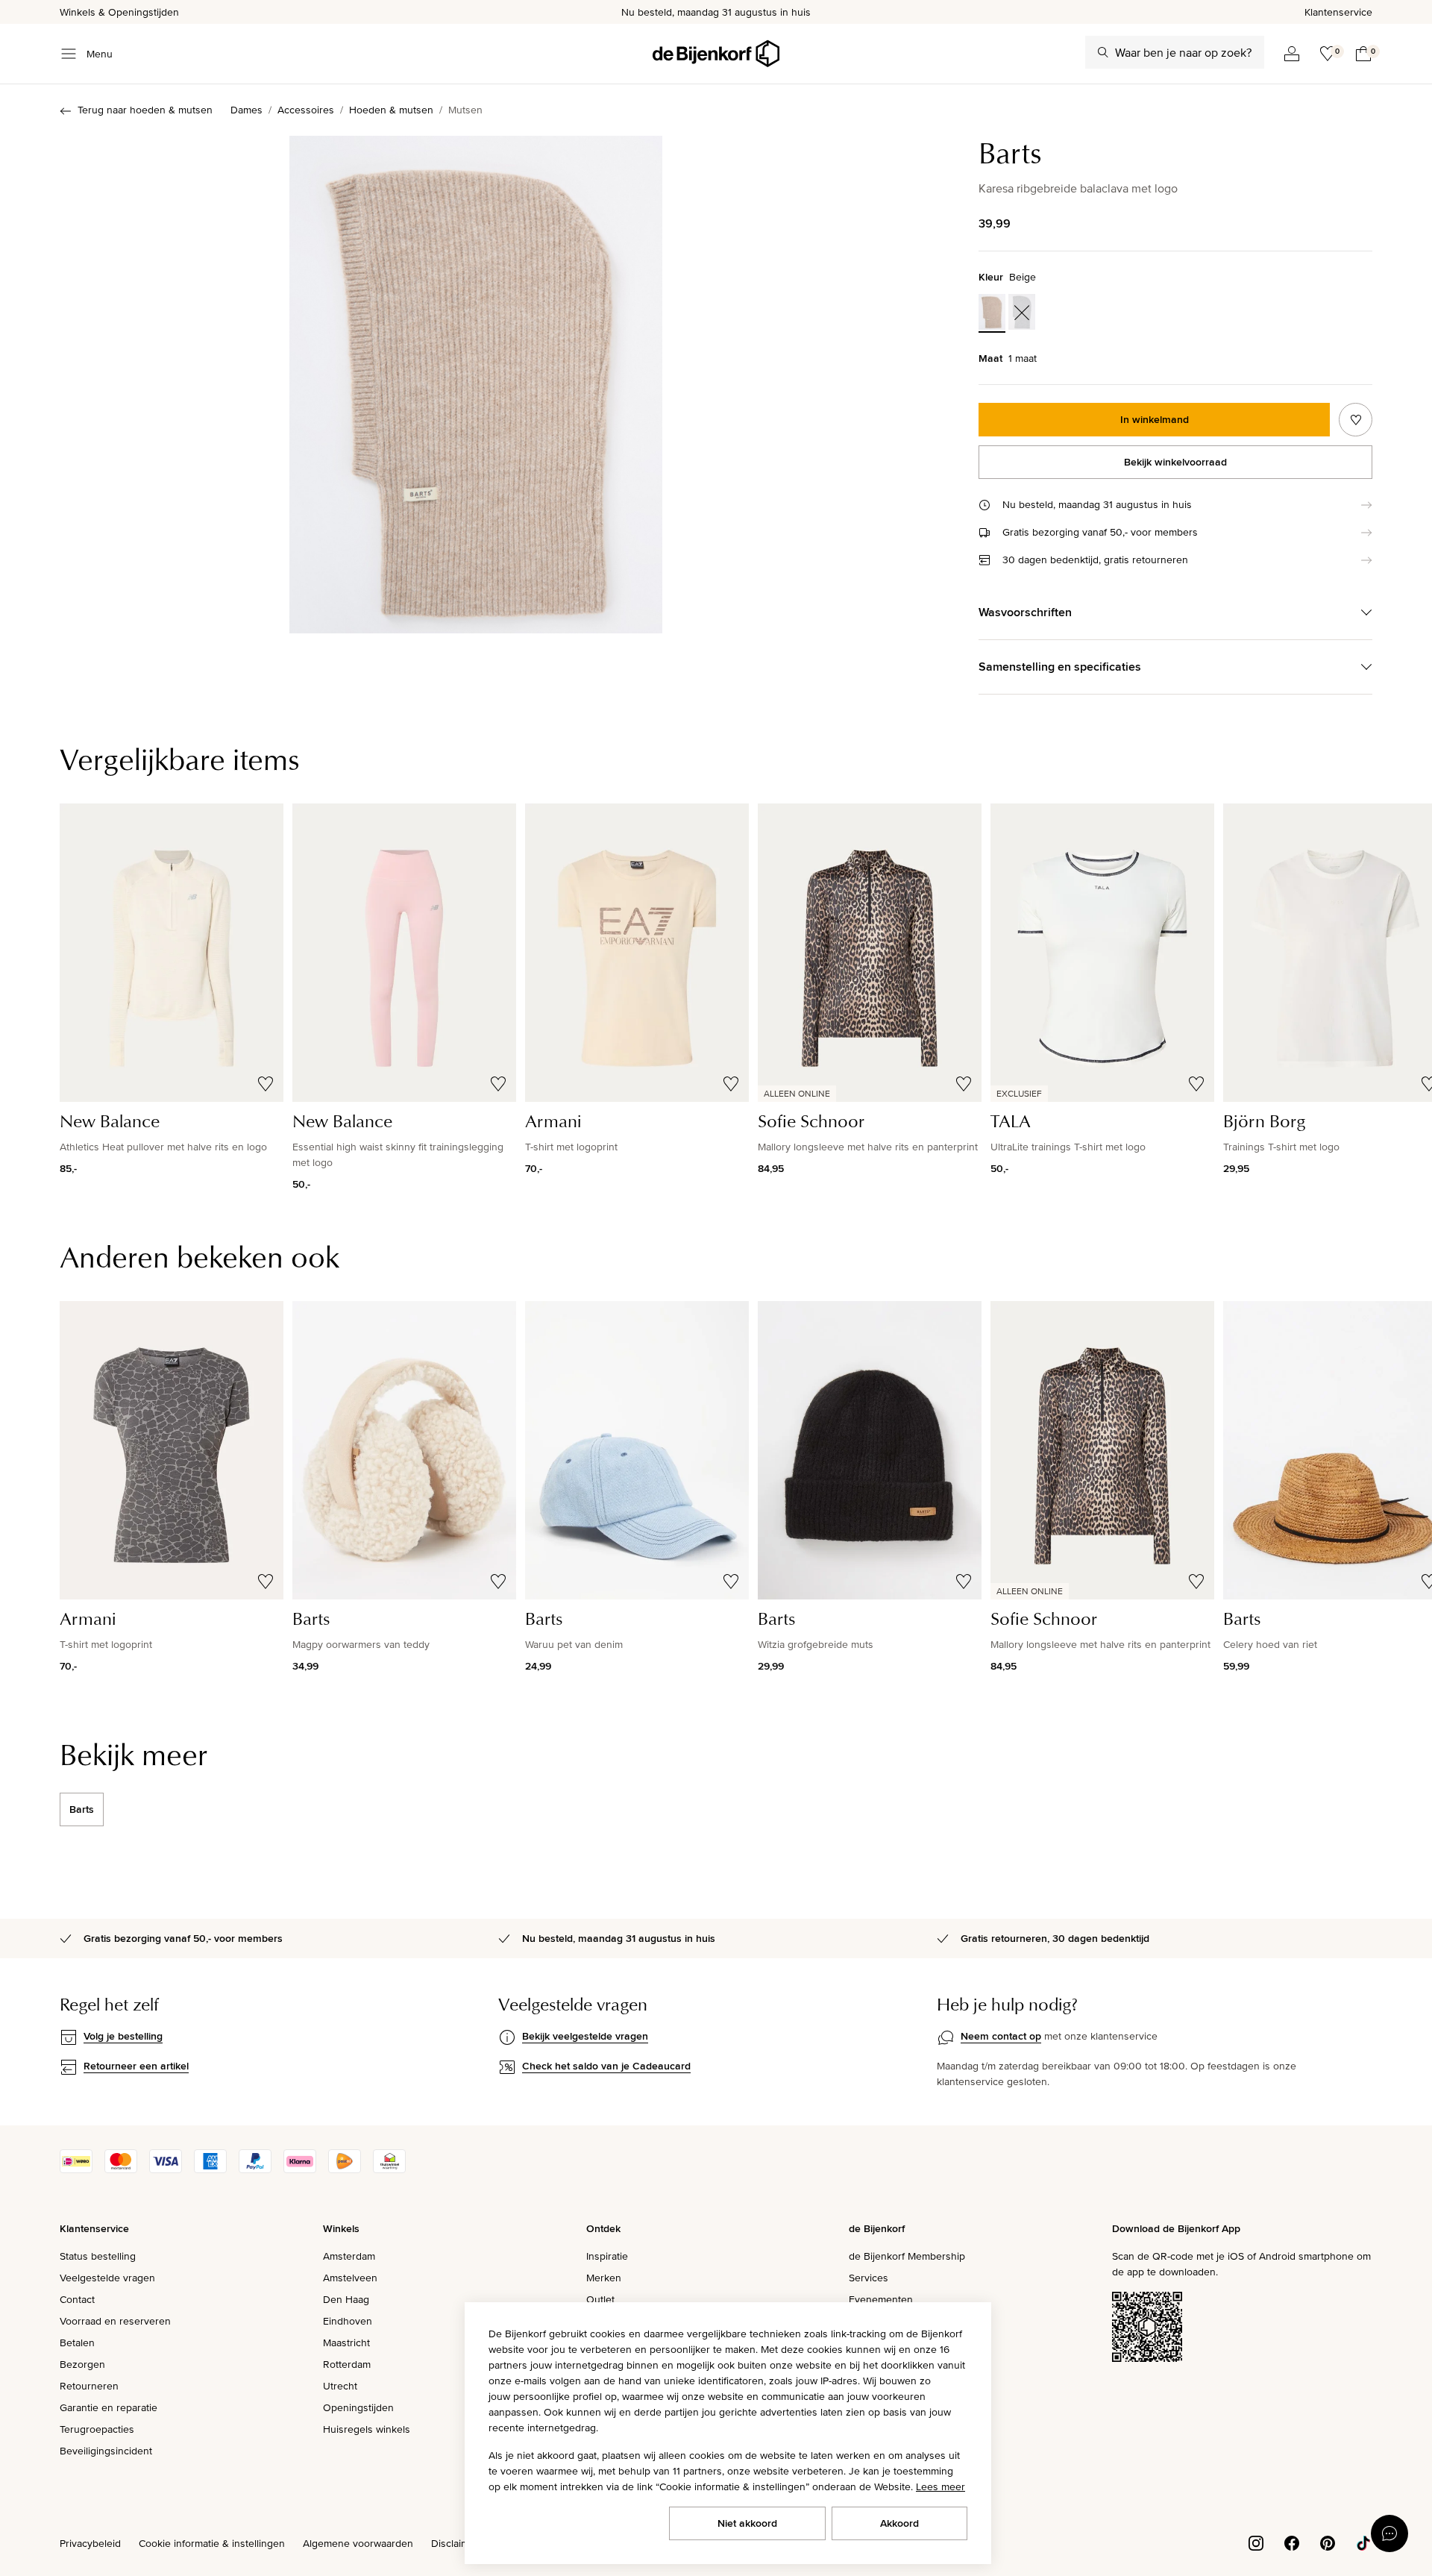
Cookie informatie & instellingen (212, 2543)
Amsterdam (349, 2256)
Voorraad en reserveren (115, 2321)
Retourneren (89, 2386)
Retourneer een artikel (136, 2066)
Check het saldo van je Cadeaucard (606, 2066)
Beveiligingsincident (106, 2451)
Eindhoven (348, 2321)
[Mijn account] (1292, 54)
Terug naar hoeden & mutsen (145, 110)
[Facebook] (1292, 2542)
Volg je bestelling (123, 2036)
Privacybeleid (90, 2543)
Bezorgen (82, 2364)
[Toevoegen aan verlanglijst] (1356, 420)
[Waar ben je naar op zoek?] (1103, 52)
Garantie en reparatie (109, 2407)
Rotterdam (347, 2364)
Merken (604, 2278)
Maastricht (346, 2342)
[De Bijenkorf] (716, 54)
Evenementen (881, 2299)
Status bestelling (98, 2256)
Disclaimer (455, 2543)
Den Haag (346, 2299)
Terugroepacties (97, 2429)
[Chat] (1389, 2533)
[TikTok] (1363, 2542)
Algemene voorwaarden (358, 2543)
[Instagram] (1256, 2542)
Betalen (77, 2342)
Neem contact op (1001, 2036)
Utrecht (340, 2386)
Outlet (600, 2299)
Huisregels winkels (367, 2429)
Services (869, 2278)
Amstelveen (350, 2278)
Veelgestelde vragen (107, 2278)
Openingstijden (358, 2407)
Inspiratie (607, 2256)
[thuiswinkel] (389, 2169)
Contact (77, 2299)
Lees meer (940, 2486)
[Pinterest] (1328, 2542)
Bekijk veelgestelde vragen (585, 2036)
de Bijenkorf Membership (907, 2256)
